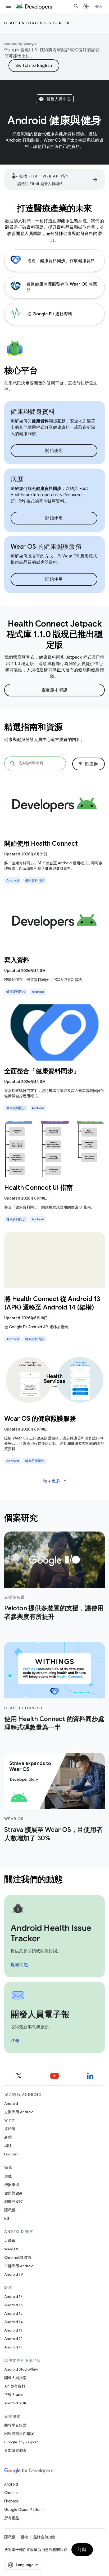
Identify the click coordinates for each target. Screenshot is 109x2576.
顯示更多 (55, 1481)
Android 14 (13, 2322)
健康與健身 (13, 2193)
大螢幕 (10, 2241)
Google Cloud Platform (24, 2510)
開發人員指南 (15, 2378)
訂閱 (82, 2550)
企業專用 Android (19, 2112)
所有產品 (12, 2518)
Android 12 (13, 2339)
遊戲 (8, 2176)
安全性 (10, 2120)
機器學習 (12, 2185)
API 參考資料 (15, 2386)
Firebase (12, 2501)
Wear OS (12, 2249)
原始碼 (10, 2129)
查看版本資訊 (55, 690)
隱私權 (10, 2210)
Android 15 (13, 2313)
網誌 (8, 2146)
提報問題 (19, 1965)
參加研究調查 (15, 2450)
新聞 (8, 2137)
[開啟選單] (8, 6)
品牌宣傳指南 (44, 2537)
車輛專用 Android (19, 2266)
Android (11, 2103)
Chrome (11, 2493)
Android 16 (13, 2305)
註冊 (15, 2041)
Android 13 (13, 2330)
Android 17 (13, 2296)
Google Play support (21, 2442)
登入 (99, 6)
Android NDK (15, 2403)
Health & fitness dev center (37, 23)
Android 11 (13, 2347)
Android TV (14, 2274)
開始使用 (54, 451)
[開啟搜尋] (76, 6)
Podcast (11, 2154)
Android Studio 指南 (21, 2369)
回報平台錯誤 (15, 2425)
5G (7, 2218)
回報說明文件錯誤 (19, 2434)
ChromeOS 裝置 (18, 2257)
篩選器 (88, 764)
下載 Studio (14, 2395)
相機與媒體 (13, 2202)
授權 (24, 2537)
